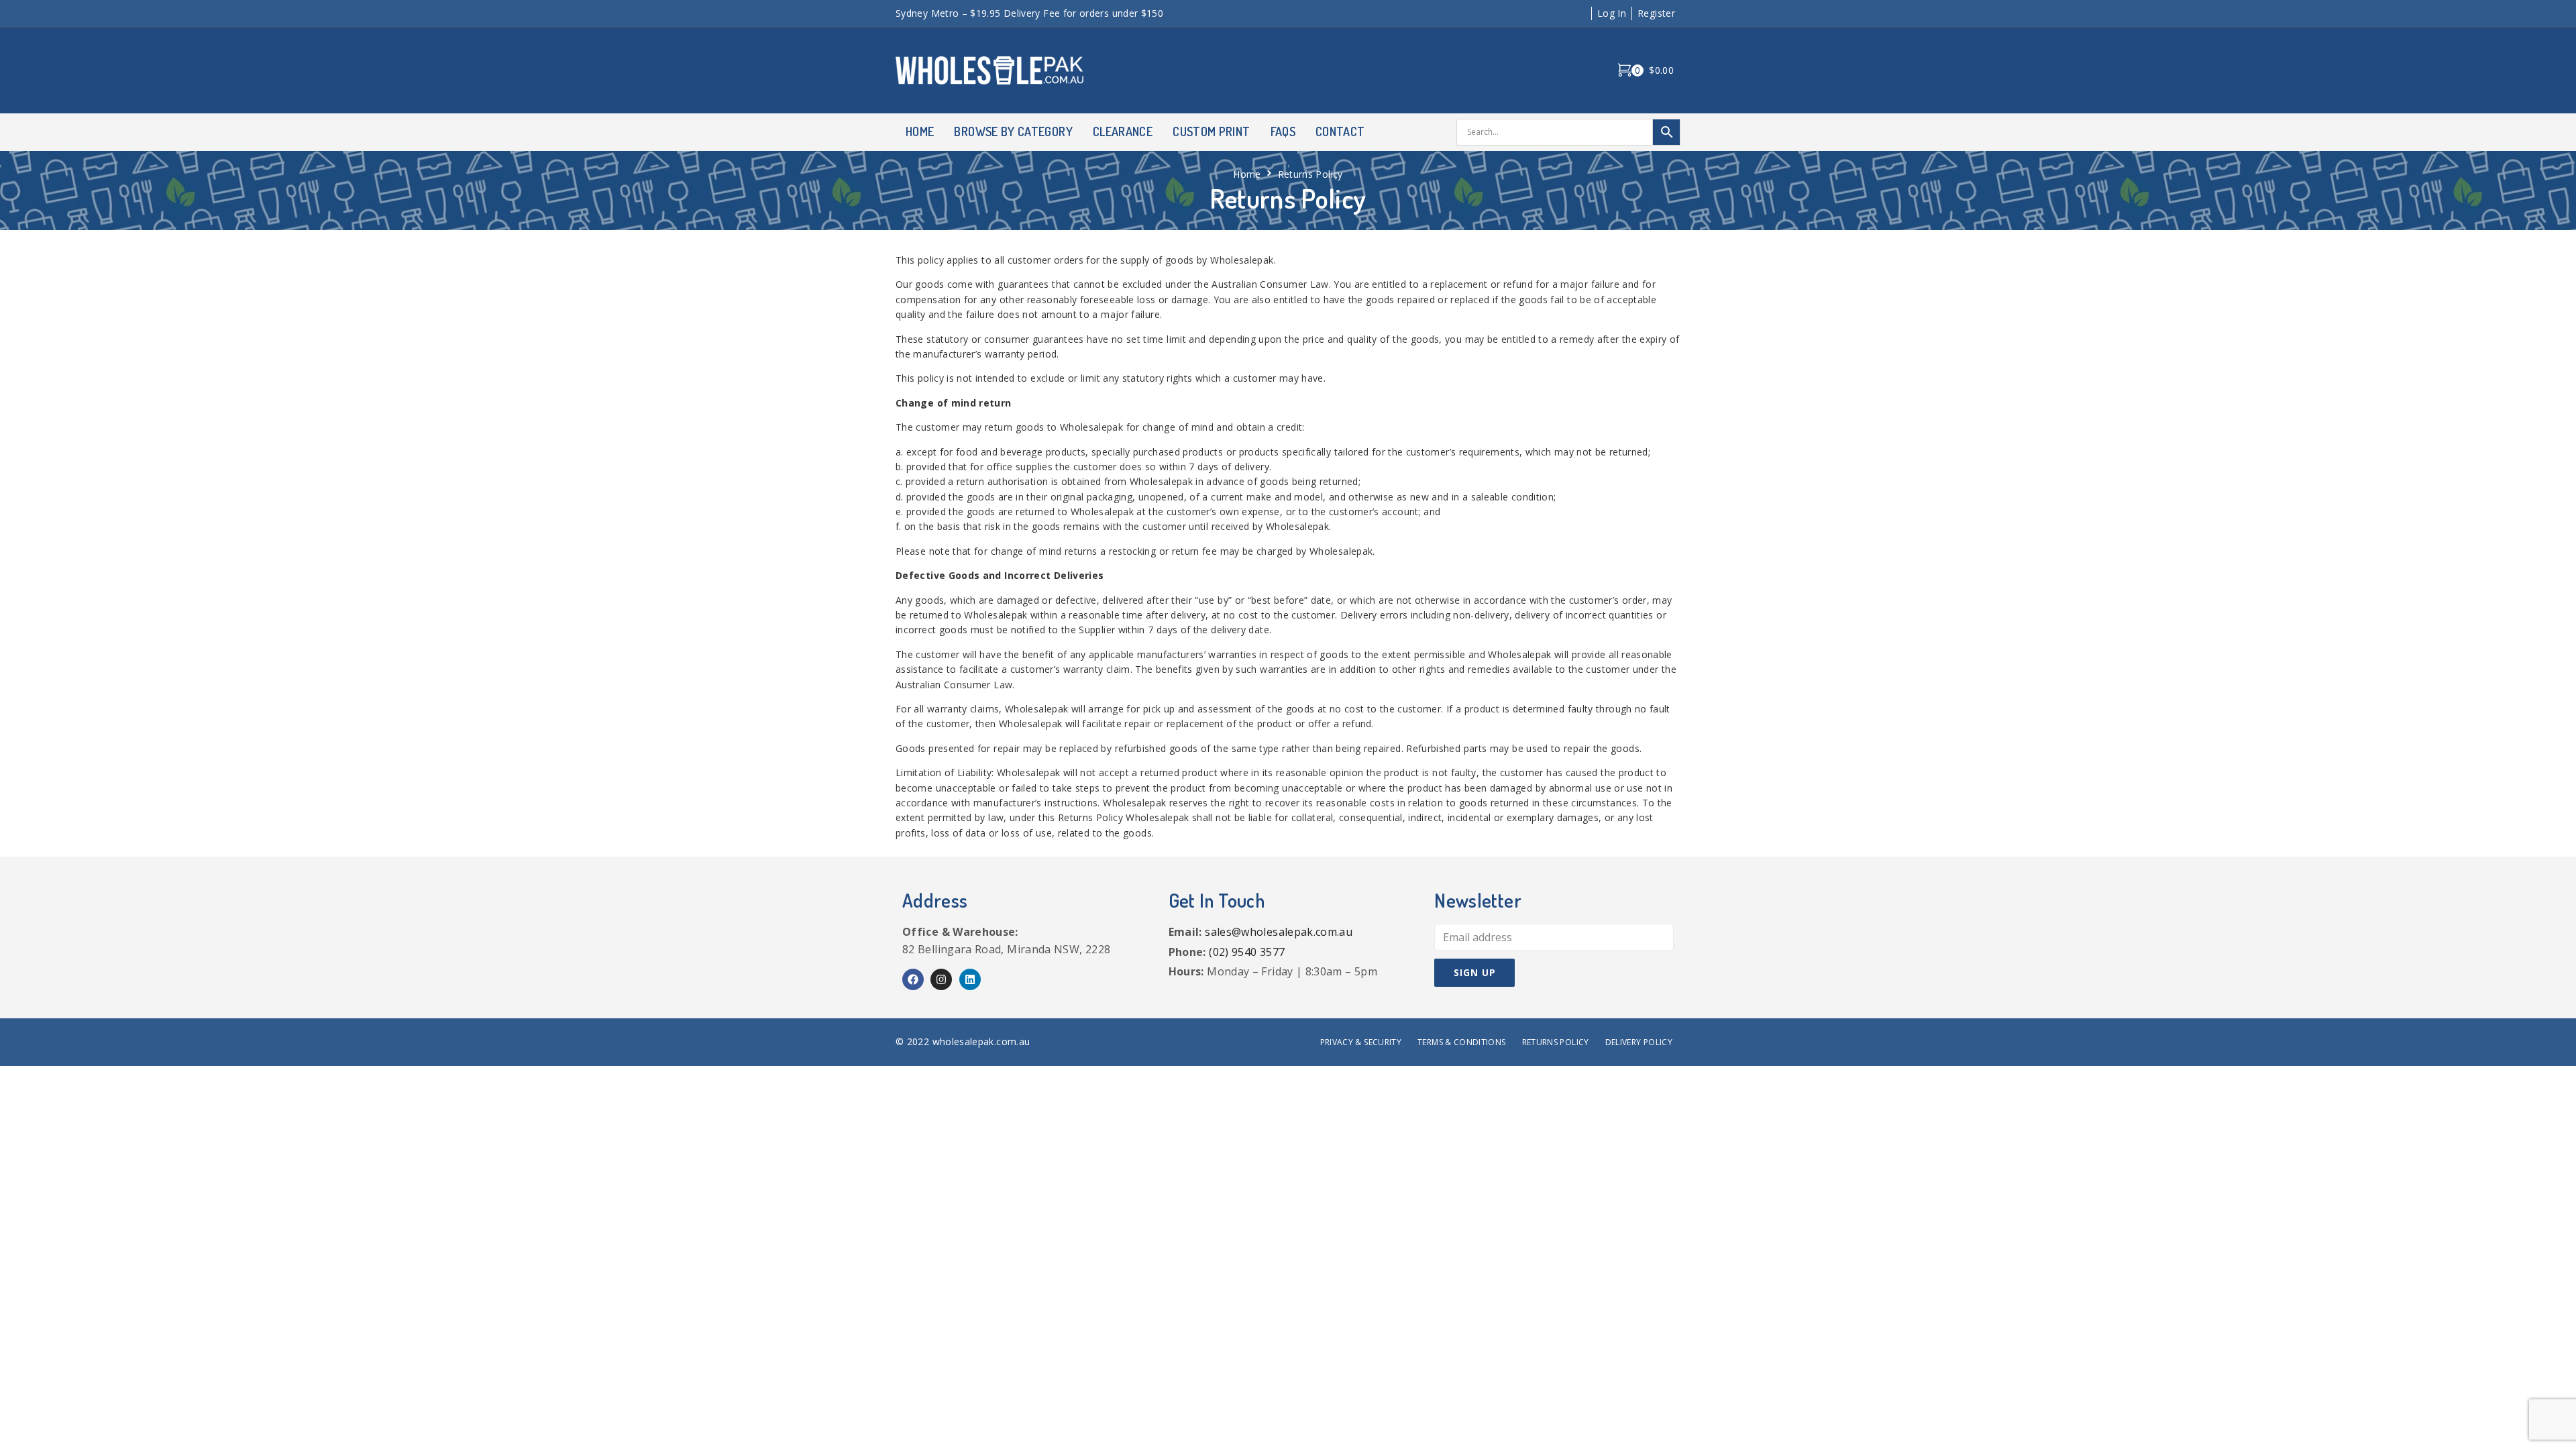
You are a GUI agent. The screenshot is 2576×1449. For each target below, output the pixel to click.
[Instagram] (941, 979)
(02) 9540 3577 (1247, 952)
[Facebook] (913, 979)
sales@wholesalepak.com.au (1279, 932)
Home (1247, 174)
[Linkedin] (970, 979)
